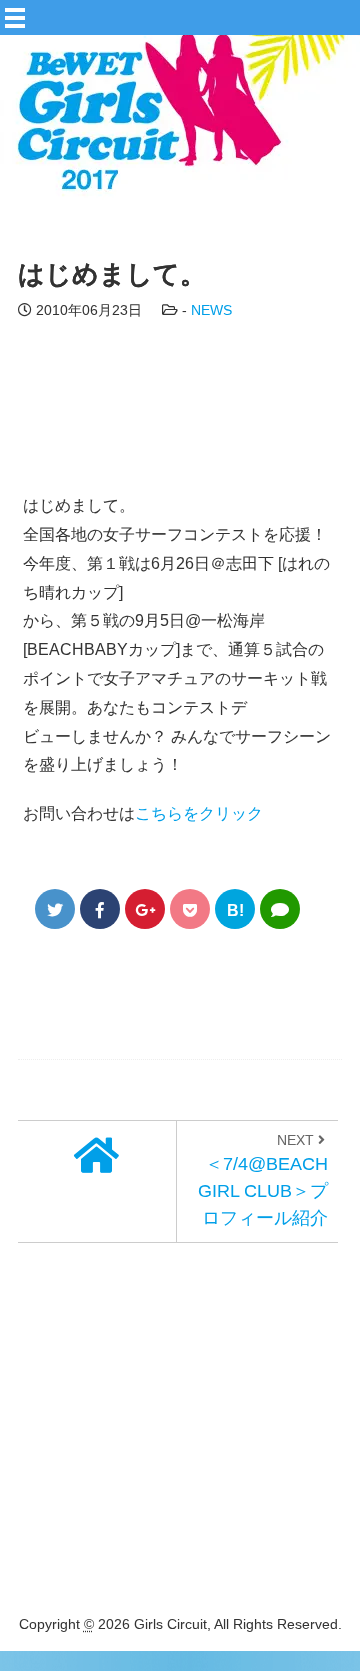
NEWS (211, 310)
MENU (197, 11)
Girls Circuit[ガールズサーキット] (165, 172)
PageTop (320, 1596)
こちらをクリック (199, 813)
